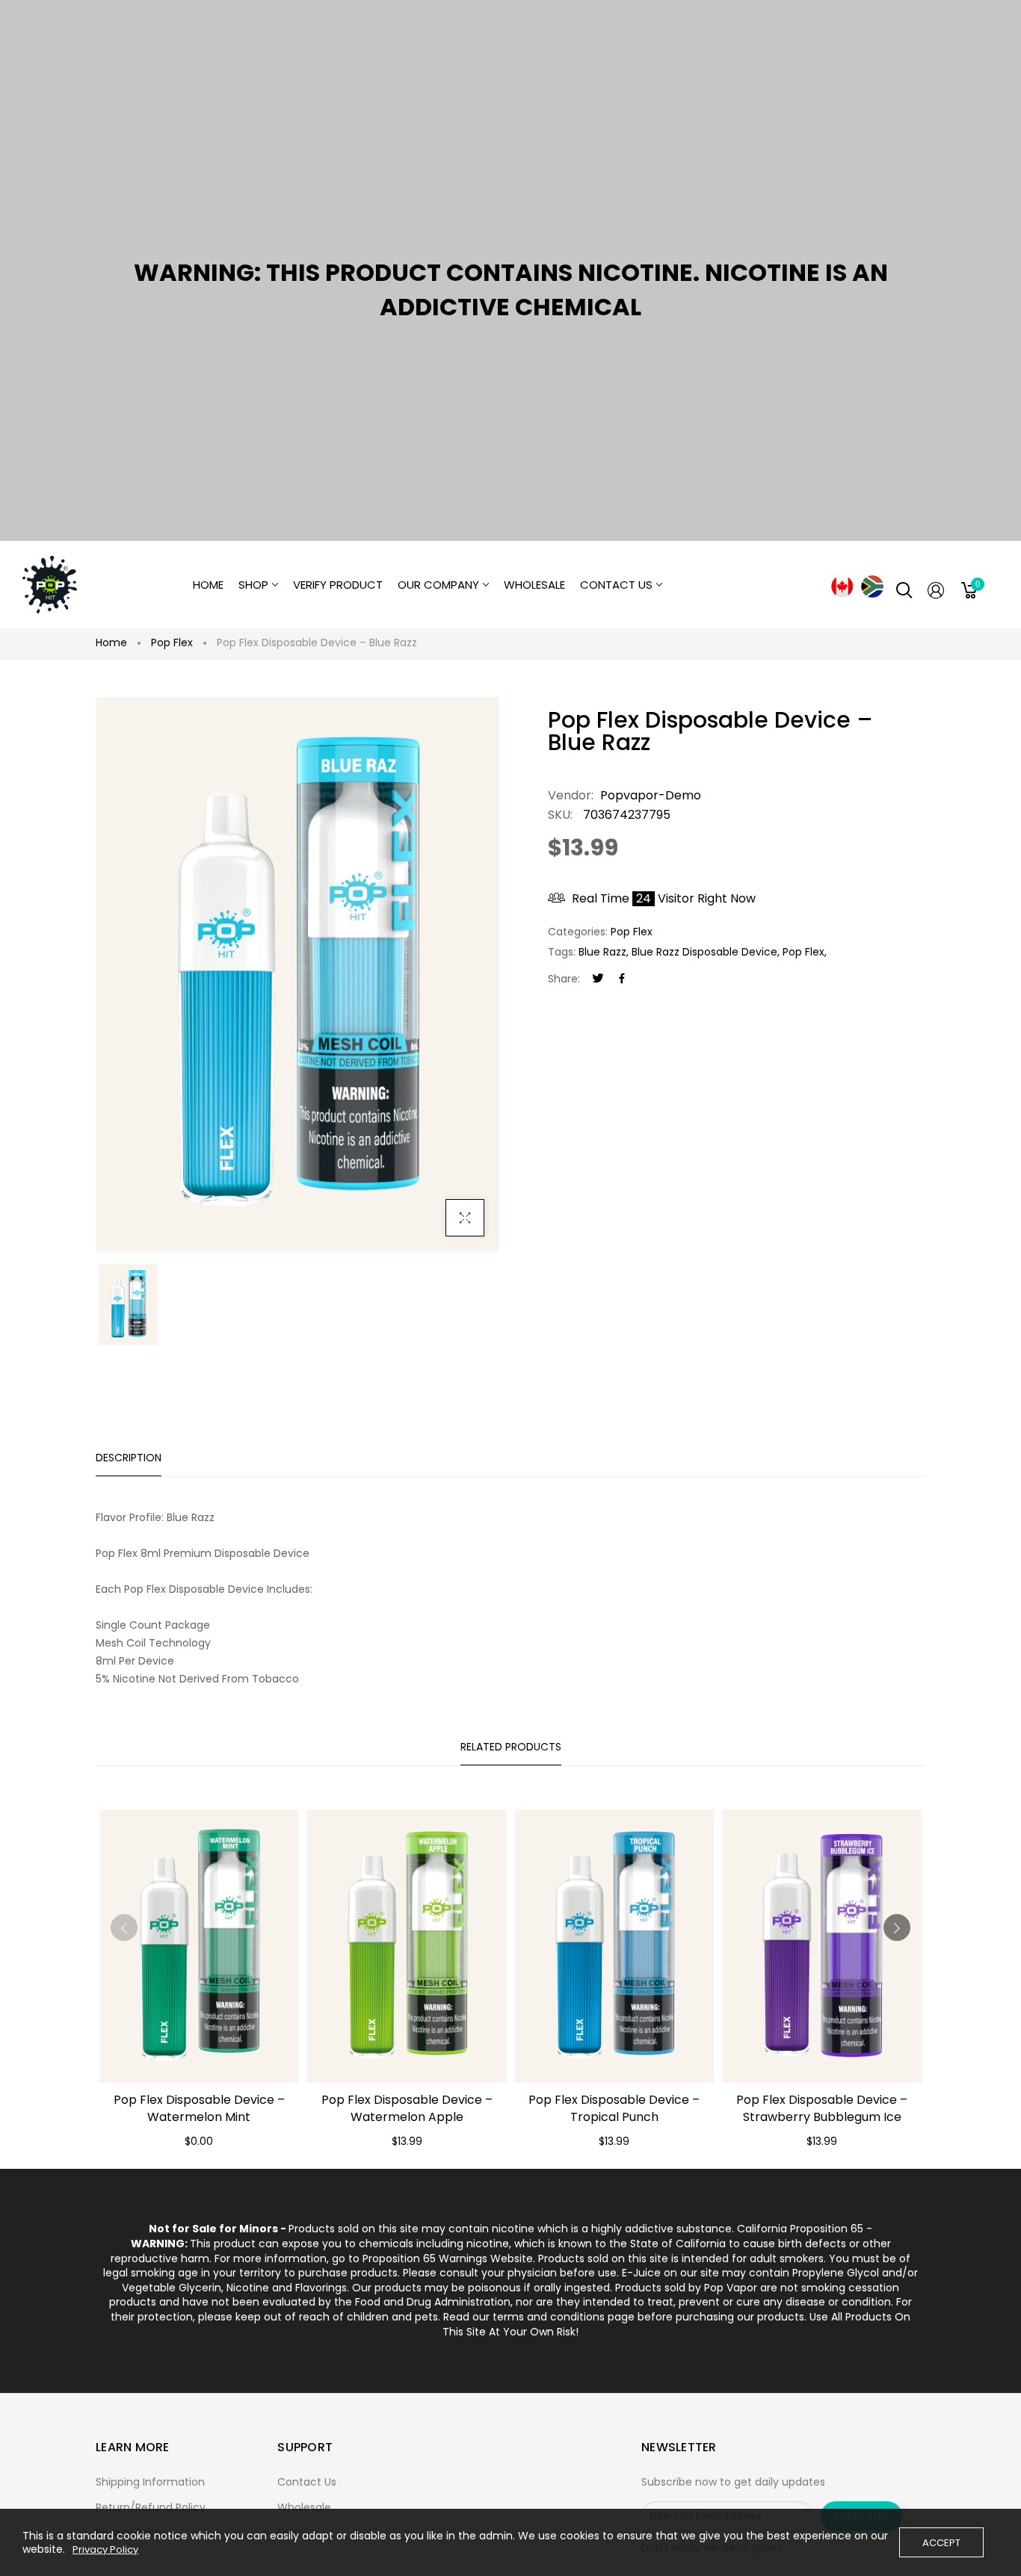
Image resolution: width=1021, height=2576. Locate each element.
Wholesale (304, 2507)
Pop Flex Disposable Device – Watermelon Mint (199, 2108)
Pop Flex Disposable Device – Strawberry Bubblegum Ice (822, 2108)
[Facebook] (622, 979)
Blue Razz (602, 952)
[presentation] (124, 1928)
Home (111, 643)
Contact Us (307, 2482)
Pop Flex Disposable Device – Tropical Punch (614, 2108)
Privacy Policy (105, 2550)
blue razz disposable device (704, 952)
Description (129, 1458)
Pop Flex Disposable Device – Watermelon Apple (407, 2108)
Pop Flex (172, 643)
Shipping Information (150, 2482)
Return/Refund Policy (151, 2507)
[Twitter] (598, 979)
